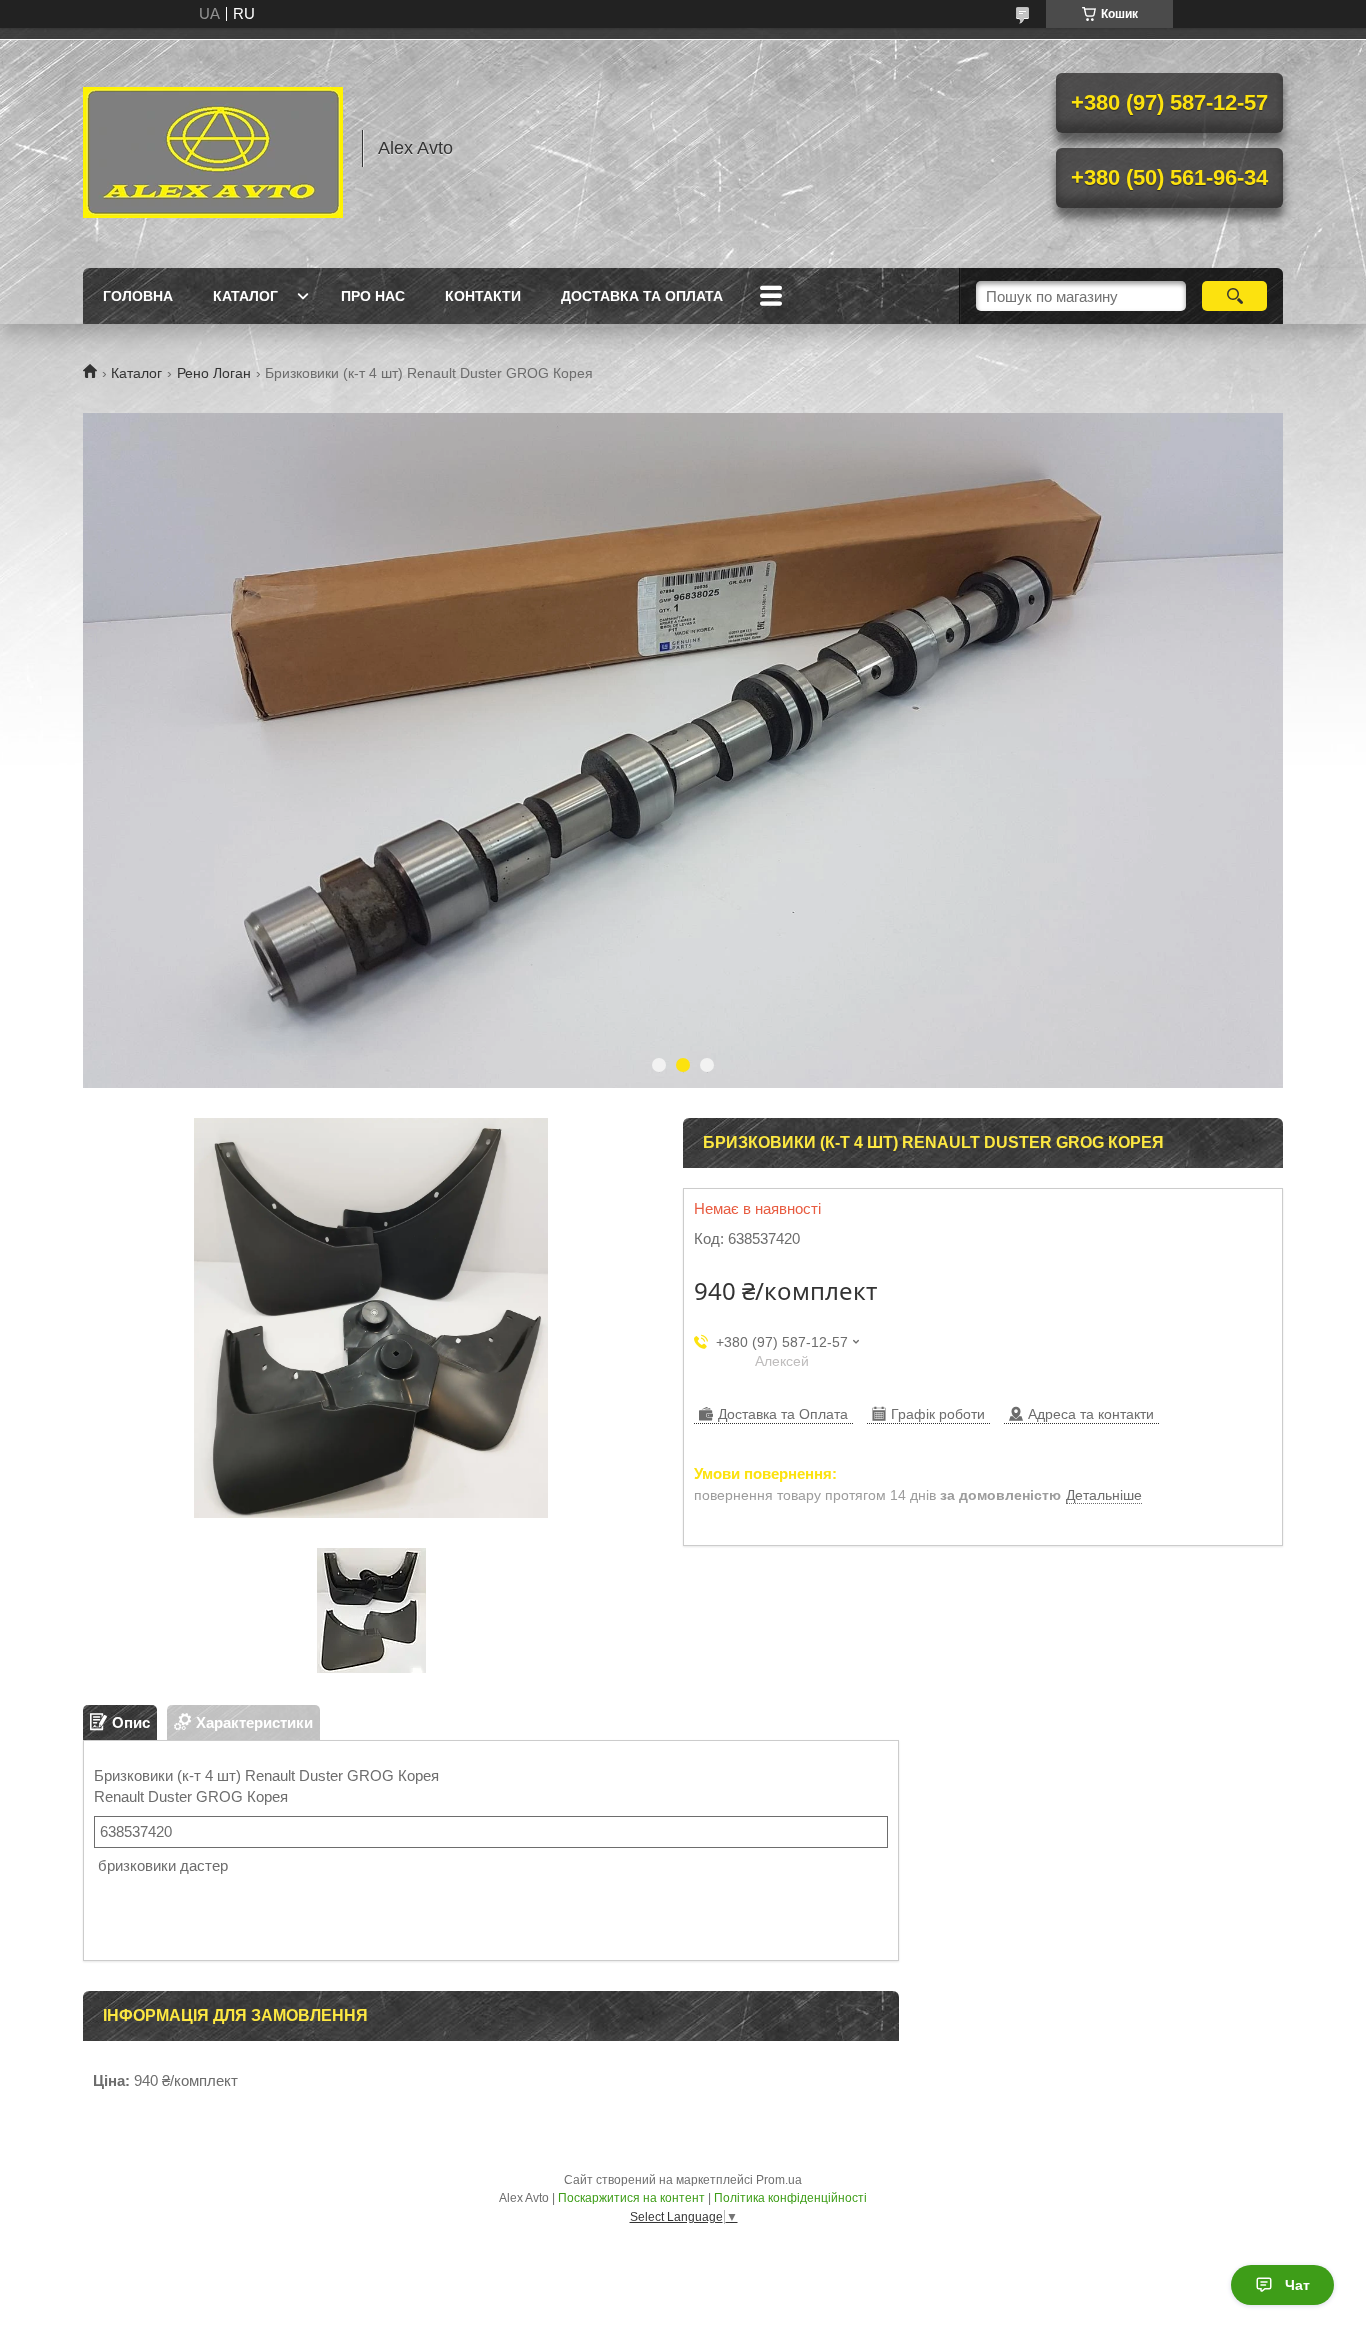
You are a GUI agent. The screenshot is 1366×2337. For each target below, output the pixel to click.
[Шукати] (1234, 296)
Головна (138, 296)
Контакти (483, 296)
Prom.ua (779, 2180)
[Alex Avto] (213, 148)
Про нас (373, 296)
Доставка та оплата (642, 296)
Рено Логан (214, 373)
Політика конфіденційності (790, 2198)
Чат (1297, 2285)
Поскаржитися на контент (631, 2198)
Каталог (245, 296)
